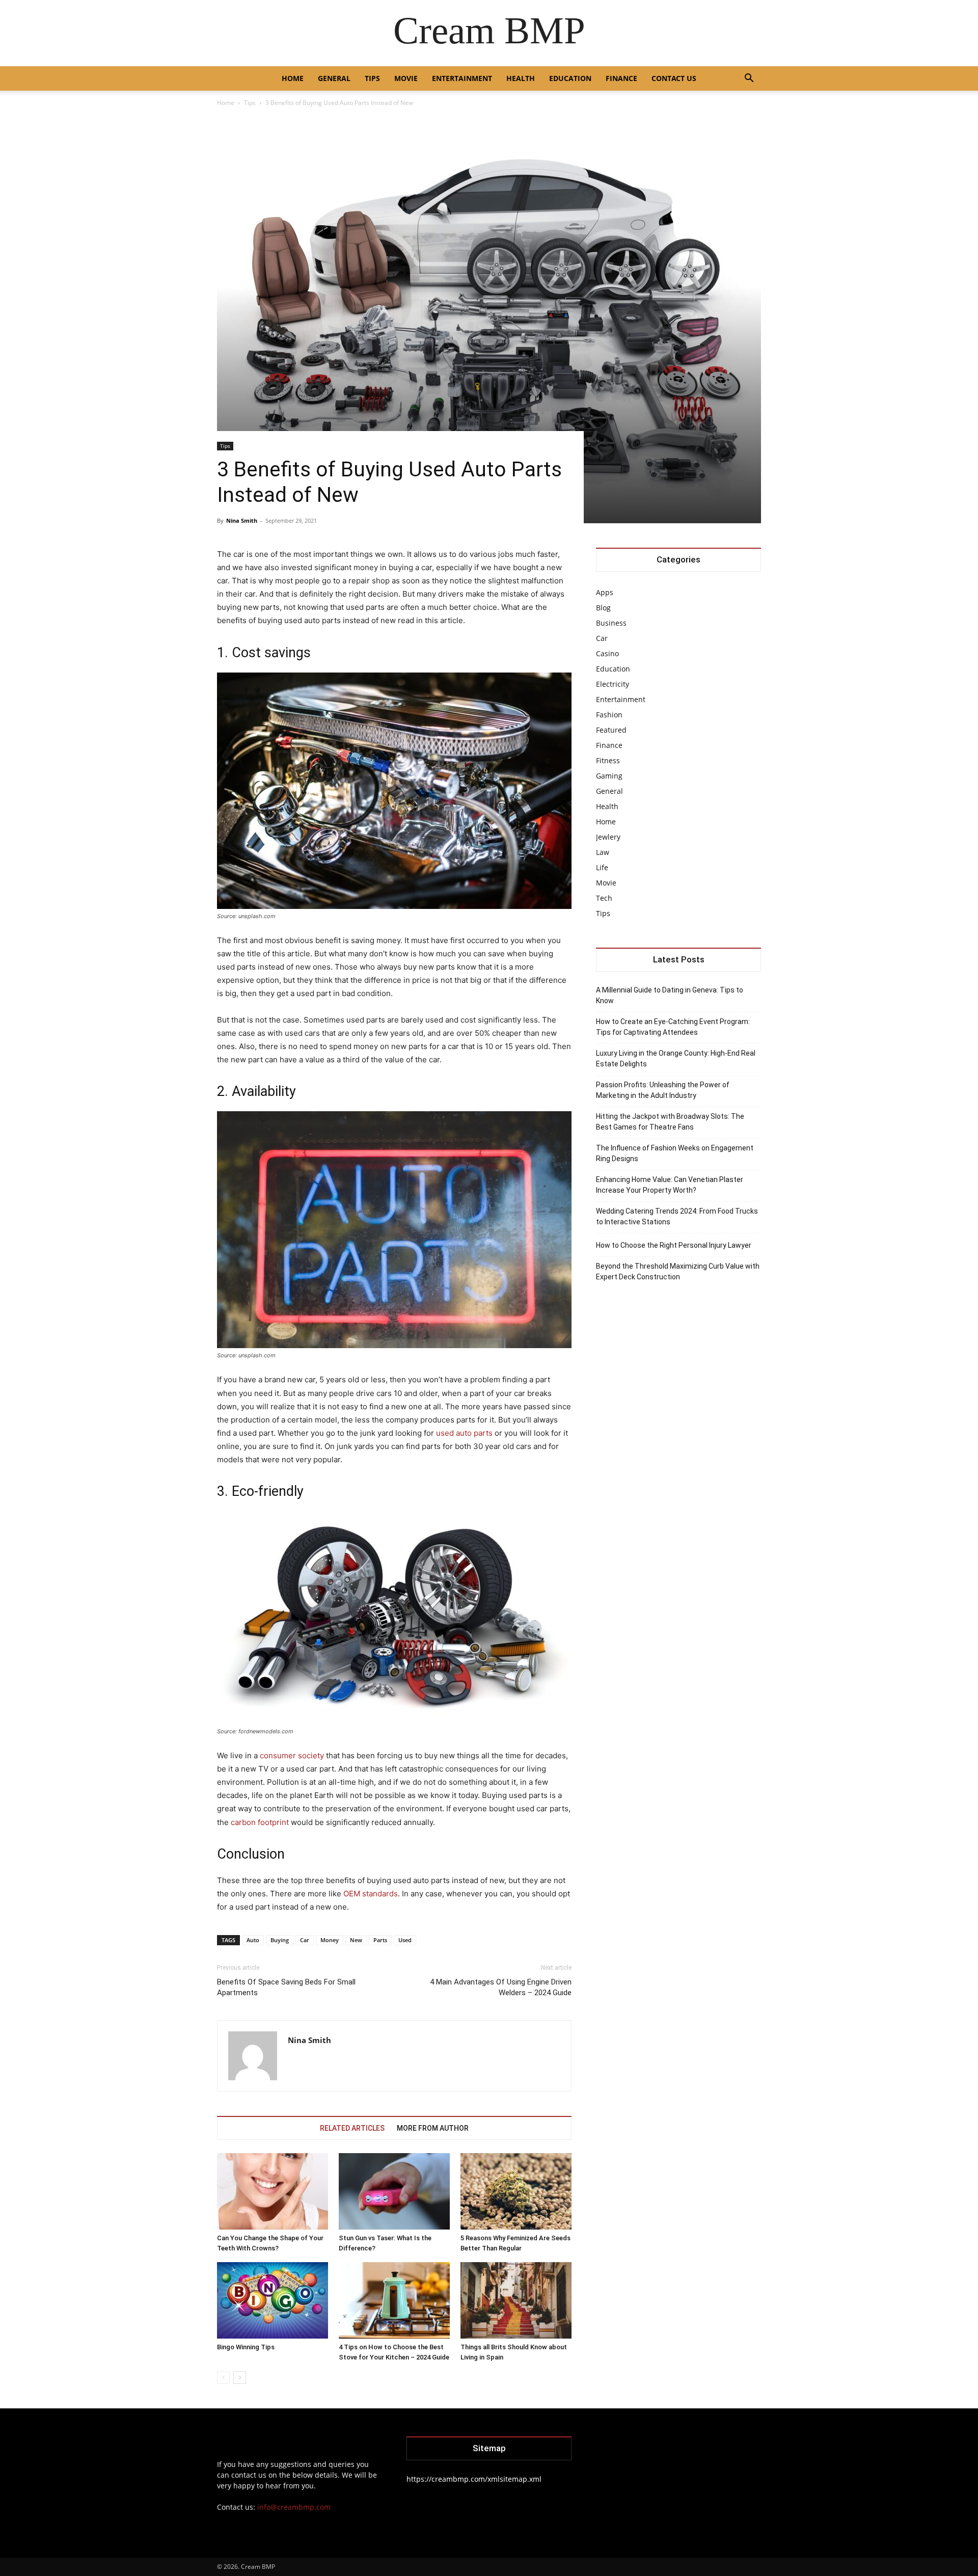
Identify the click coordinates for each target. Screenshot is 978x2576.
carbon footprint (260, 1822)
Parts (380, 1940)
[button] (749, 79)
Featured (611, 730)
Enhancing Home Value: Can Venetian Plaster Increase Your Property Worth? (670, 1185)
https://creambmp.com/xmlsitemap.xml (474, 2479)
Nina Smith (242, 520)
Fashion (609, 715)
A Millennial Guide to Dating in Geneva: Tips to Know (670, 995)
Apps (605, 592)
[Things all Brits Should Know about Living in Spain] (516, 2300)
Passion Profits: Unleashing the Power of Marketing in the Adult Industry (663, 1090)
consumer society (292, 1755)
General (334, 78)
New (356, 1940)
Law (603, 852)
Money (330, 1940)
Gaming (609, 776)
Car (305, 1940)
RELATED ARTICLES (352, 2128)
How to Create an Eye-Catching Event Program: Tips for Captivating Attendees (673, 1027)
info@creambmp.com (294, 2507)
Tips (372, 78)
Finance (621, 78)
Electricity (613, 684)
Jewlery (608, 837)
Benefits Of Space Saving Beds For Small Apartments (286, 1987)
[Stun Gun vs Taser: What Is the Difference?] (394, 2191)
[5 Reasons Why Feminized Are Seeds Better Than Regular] (516, 2191)
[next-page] (240, 2378)
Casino (607, 653)
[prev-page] (223, 2378)
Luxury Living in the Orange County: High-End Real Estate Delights (676, 1058)
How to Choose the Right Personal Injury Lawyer (674, 1245)
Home (293, 78)
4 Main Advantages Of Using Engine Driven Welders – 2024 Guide (501, 1987)
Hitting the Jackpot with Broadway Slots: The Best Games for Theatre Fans (670, 1122)
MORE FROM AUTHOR (433, 2128)
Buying (280, 1940)
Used (405, 1940)
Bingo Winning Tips (246, 2347)
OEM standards (371, 1894)
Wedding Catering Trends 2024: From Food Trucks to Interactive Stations (677, 1216)
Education (570, 78)
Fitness (608, 760)
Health (521, 78)
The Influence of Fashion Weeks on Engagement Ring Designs (675, 1153)
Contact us (674, 78)
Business (611, 623)
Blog (603, 608)
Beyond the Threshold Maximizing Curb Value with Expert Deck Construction (678, 1271)
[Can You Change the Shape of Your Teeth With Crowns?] (273, 2191)
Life (602, 867)
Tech (604, 898)
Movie (406, 78)
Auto (253, 1940)
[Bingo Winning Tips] (273, 2300)
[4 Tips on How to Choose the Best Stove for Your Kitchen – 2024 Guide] (394, 2300)
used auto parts (464, 1433)
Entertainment (462, 78)
